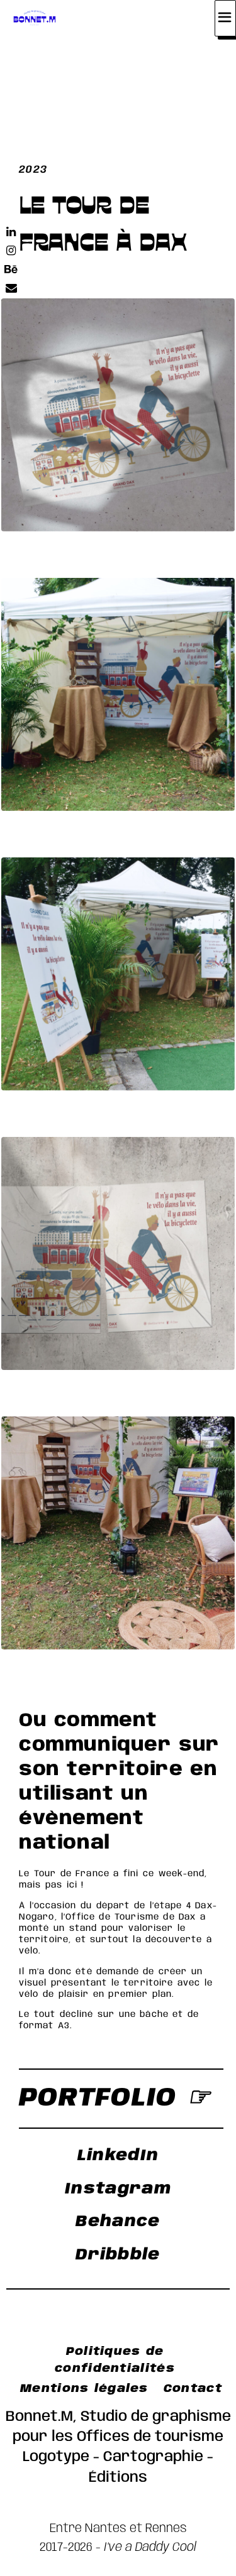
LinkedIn (118, 2156)
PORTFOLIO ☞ (115, 2098)
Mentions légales (84, 2389)
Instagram (118, 2189)
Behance (118, 2222)
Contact (193, 2389)
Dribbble (118, 2255)
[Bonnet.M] (35, 18)
